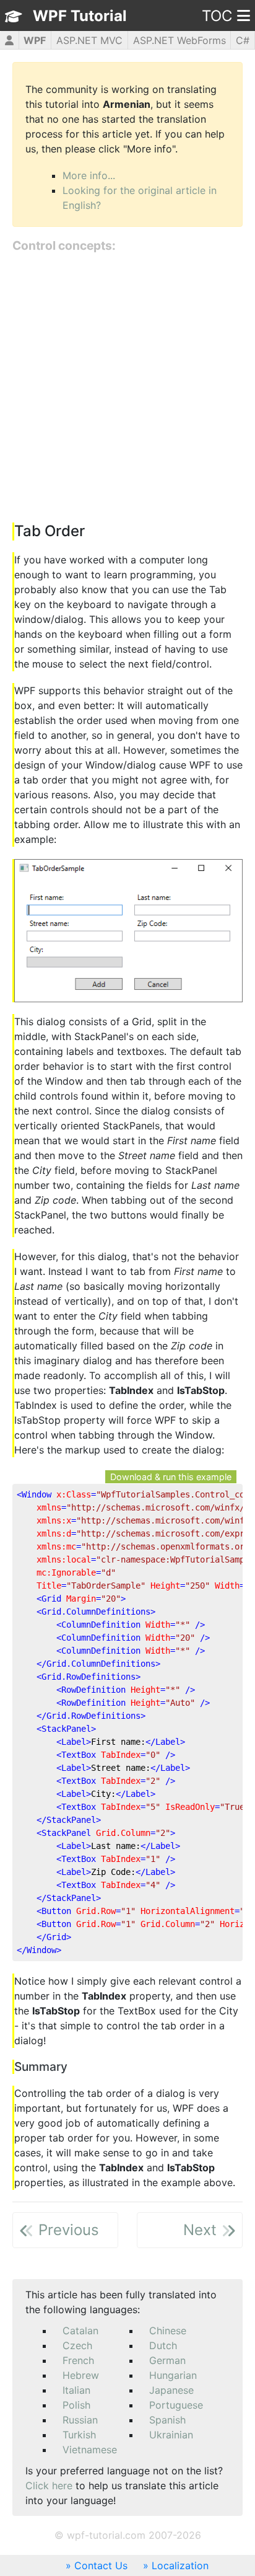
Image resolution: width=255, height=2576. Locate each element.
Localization (180, 2565)
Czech (77, 2345)
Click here (49, 2486)
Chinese (168, 2331)
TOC (217, 16)
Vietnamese (90, 2450)
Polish (76, 2405)
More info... (89, 175)
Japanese (171, 2390)
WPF (35, 40)
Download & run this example (171, 1477)
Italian (76, 2390)
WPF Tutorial (80, 16)
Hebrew (81, 2375)
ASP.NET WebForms (179, 40)
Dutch (163, 2345)
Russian (80, 2420)
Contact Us (101, 2565)
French (78, 2360)
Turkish (79, 2435)
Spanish (167, 2420)
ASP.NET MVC (89, 40)
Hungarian (173, 2375)
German (167, 2360)
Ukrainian (171, 2435)
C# (243, 40)
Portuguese (176, 2405)
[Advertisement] (127, 389)
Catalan (80, 2331)
